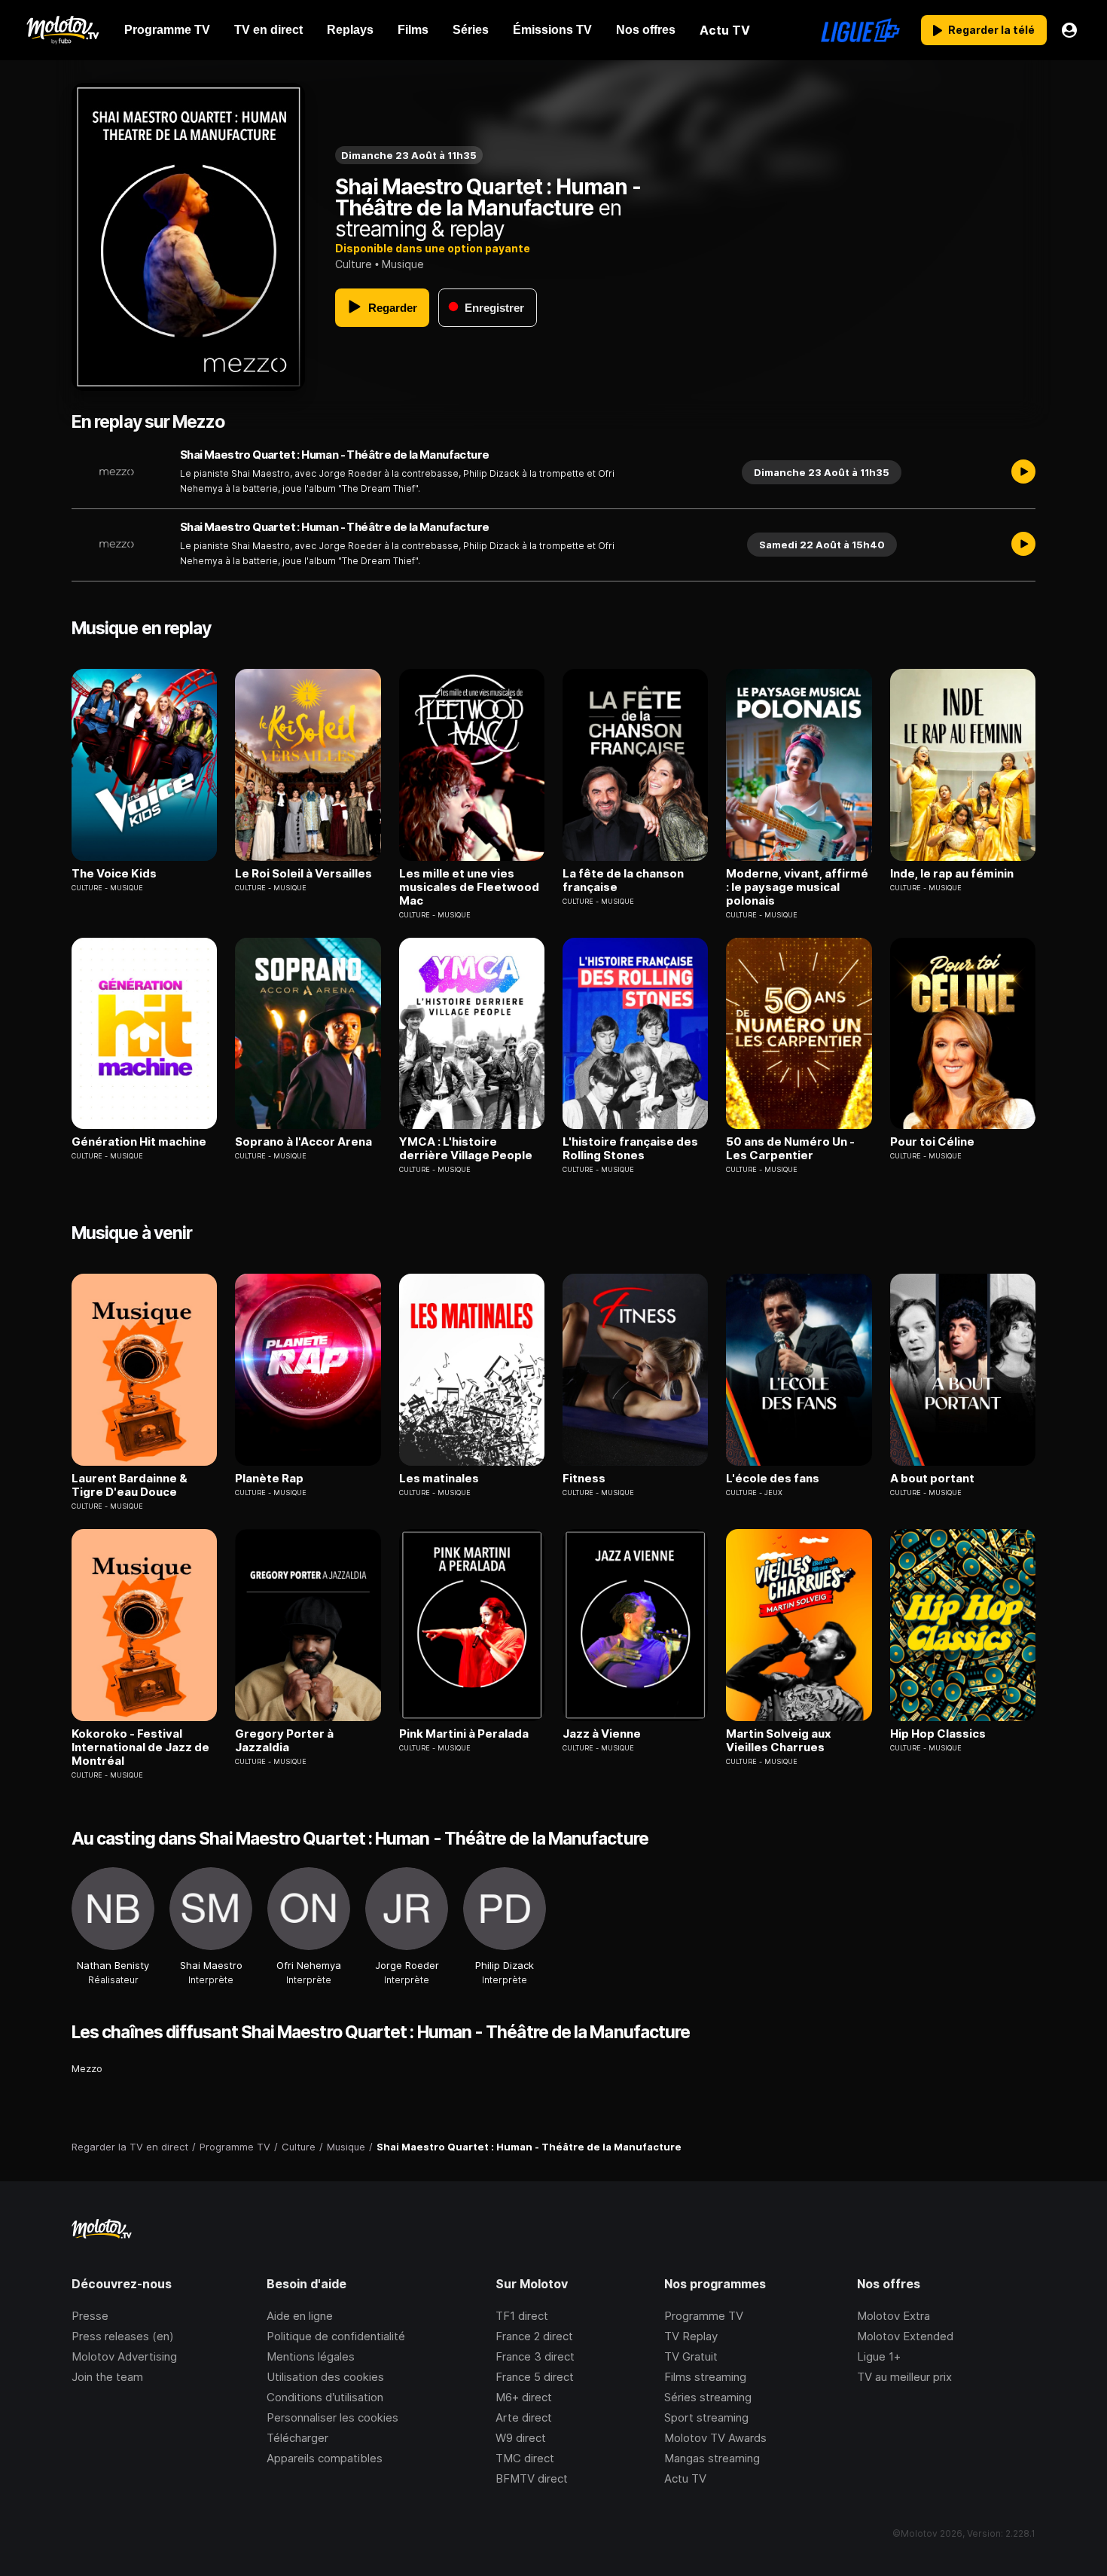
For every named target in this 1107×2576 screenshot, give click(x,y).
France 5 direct (535, 2377)
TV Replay (691, 2336)
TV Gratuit (691, 2356)
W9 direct (521, 2438)
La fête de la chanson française (623, 881)
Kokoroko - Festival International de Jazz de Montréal (140, 1747)
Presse (90, 2316)
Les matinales (439, 1479)
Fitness (584, 1479)
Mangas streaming (712, 2458)
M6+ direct (524, 2397)
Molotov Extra (894, 2316)
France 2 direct (534, 2336)
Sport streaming (706, 2417)
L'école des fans (773, 1479)
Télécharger (297, 2438)
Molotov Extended (905, 2336)
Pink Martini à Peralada (464, 1734)
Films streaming (705, 2377)
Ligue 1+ (879, 2356)
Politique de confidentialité (336, 2336)
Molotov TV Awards (715, 2438)
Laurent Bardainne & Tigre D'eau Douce (130, 1485)
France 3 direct (535, 2356)
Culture (354, 264)
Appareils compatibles (325, 2458)
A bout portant (932, 1479)
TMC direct (525, 2458)
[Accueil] (62, 30)
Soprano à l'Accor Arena (303, 1142)
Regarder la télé (991, 30)
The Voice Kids (114, 874)
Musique (403, 264)
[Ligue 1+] (860, 30)
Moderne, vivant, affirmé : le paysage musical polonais (797, 887)
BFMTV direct (532, 2478)
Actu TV (685, 2478)
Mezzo (87, 2068)
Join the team (107, 2377)
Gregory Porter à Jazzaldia (284, 1741)
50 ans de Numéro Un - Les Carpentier (790, 1149)
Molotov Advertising (124, 2356)
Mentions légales (311, 2356)
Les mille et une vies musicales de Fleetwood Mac (469, 887)
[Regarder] (1023, 472)
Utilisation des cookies (325, 2377)
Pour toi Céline (932, 1142)
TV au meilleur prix (904, 2377)
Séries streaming (708, 2397)
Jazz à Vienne (602, 1734)
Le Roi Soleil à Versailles (303, 874)
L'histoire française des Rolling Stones (630, 1149)
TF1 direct (522, 2316)
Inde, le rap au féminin (952, 874)
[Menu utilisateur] (1069, 30)
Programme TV (704, 2316)
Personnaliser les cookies (332, 2417)
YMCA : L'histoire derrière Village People (466, 1149)
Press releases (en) (123, 2336)
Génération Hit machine (139, 1142)
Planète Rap (269, 1479)
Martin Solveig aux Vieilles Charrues (779, 1741)
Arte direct (524, 2417)
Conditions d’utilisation (325, 2397)
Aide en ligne (300, 2316)
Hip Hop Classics (938, 1734)
